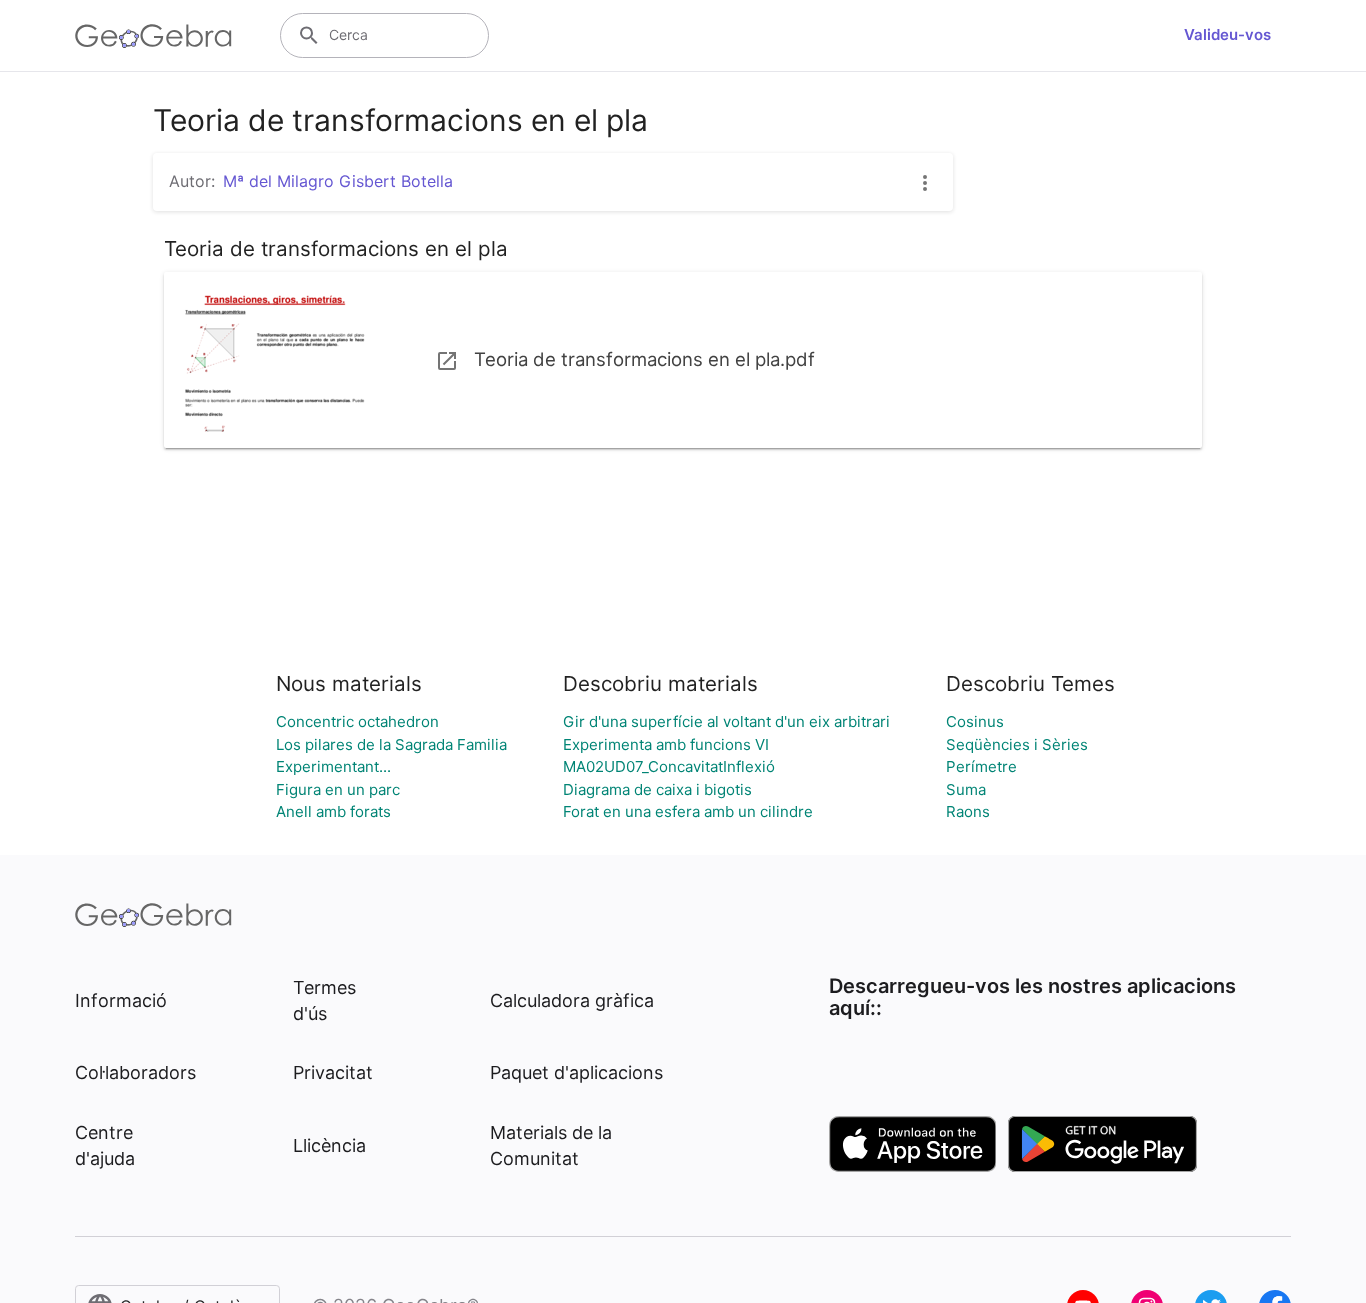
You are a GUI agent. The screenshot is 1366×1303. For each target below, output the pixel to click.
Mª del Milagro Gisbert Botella (338, 181)
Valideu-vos (1227, 34)
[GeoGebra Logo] (153, 36)
